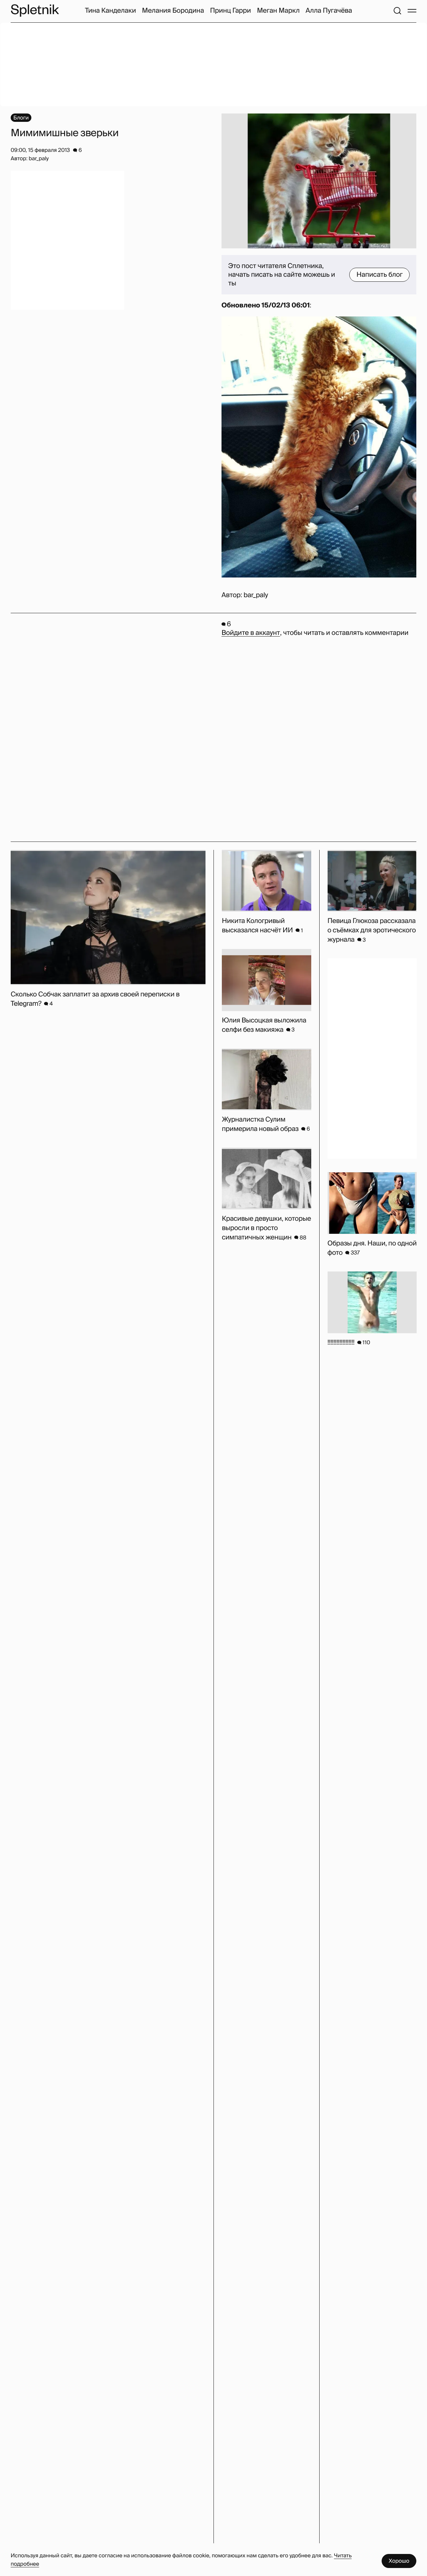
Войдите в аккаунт (251, 633)
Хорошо (399, 2561)
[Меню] (412, 11)
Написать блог (379, 275)
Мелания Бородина (173, 11)
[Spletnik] (35, 11)
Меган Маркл (278, 11)
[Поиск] (397, 11)
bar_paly (256, 595)
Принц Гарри (230, 11)
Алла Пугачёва (329, 11)
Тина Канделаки (111, 11)
